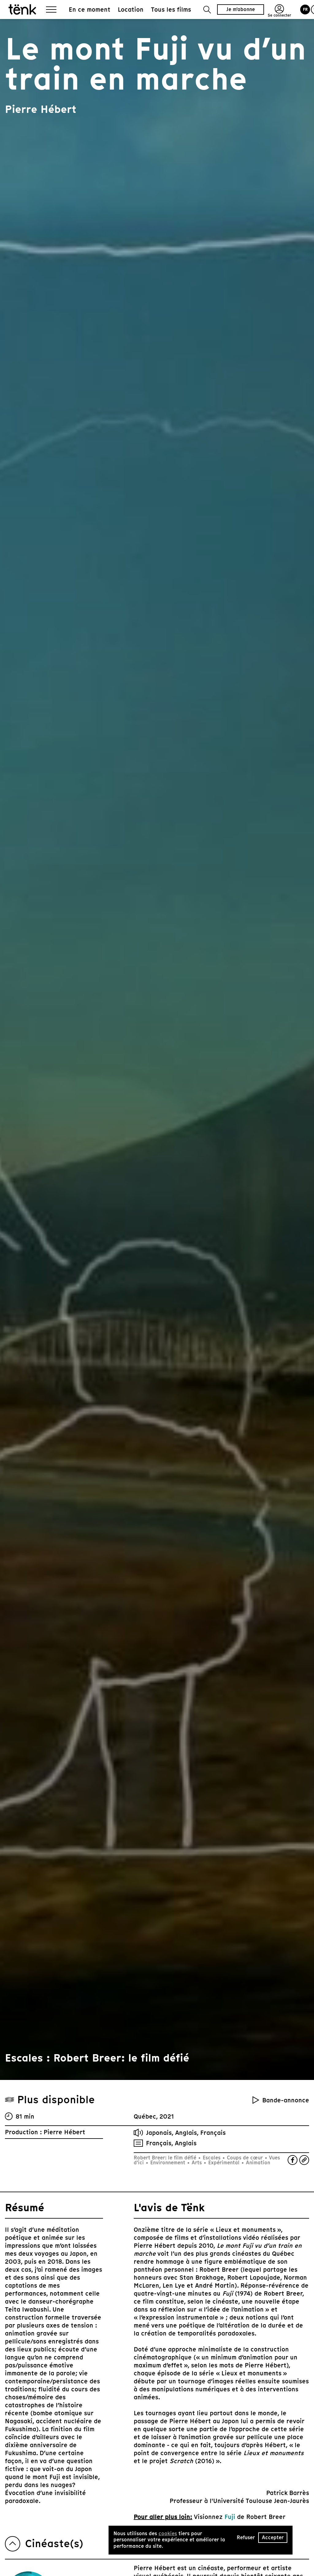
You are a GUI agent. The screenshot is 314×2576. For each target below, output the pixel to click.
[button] (207, 10)
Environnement (168, 2163)
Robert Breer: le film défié (166, 2158)
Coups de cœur (245, 2158)
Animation (257, 2163)
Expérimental (224, 2163)
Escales (212, 2158)
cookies (168, 2534)
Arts (197, 2163)
